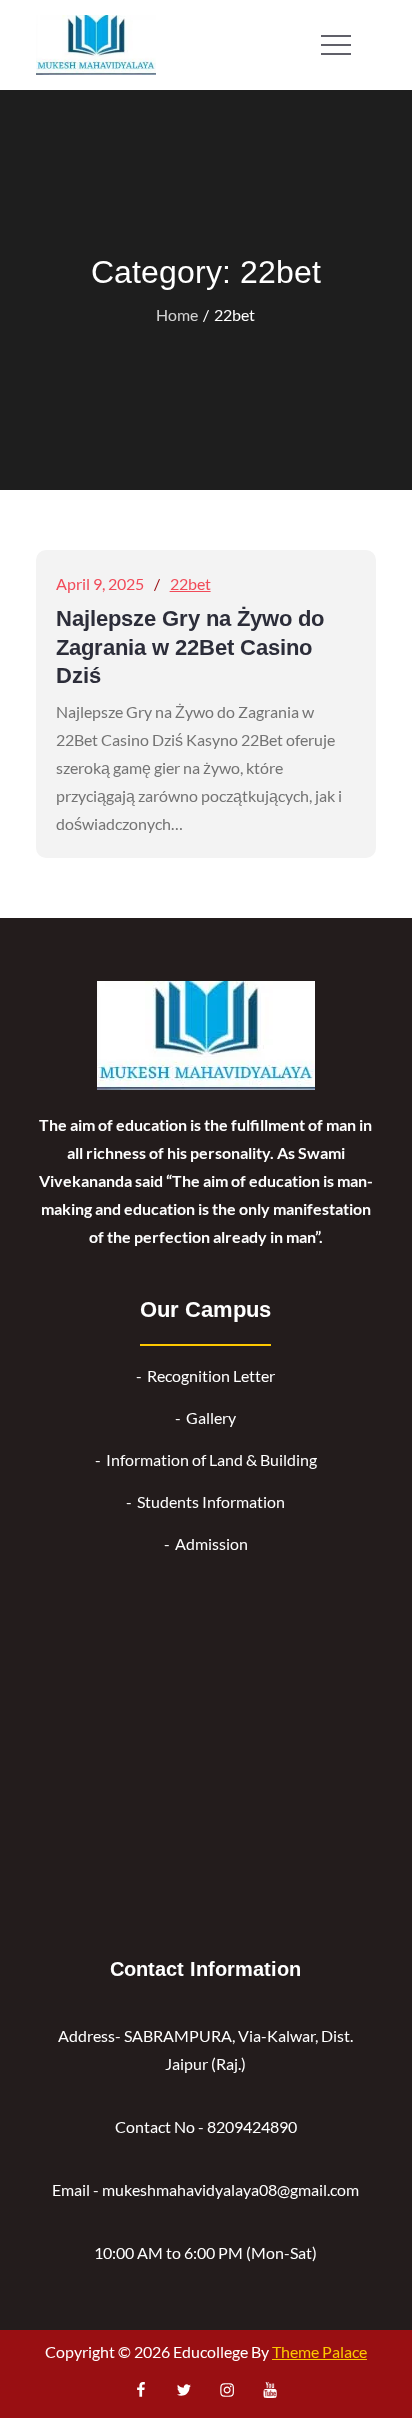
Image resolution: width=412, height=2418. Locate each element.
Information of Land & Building (211, 1459)
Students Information (211, 1501)
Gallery (211, 1417)
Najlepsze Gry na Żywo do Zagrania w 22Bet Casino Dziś (190, 647)
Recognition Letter (211, 1375)
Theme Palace (319, 2351)
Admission (211, 1543)
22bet (190, 583)
